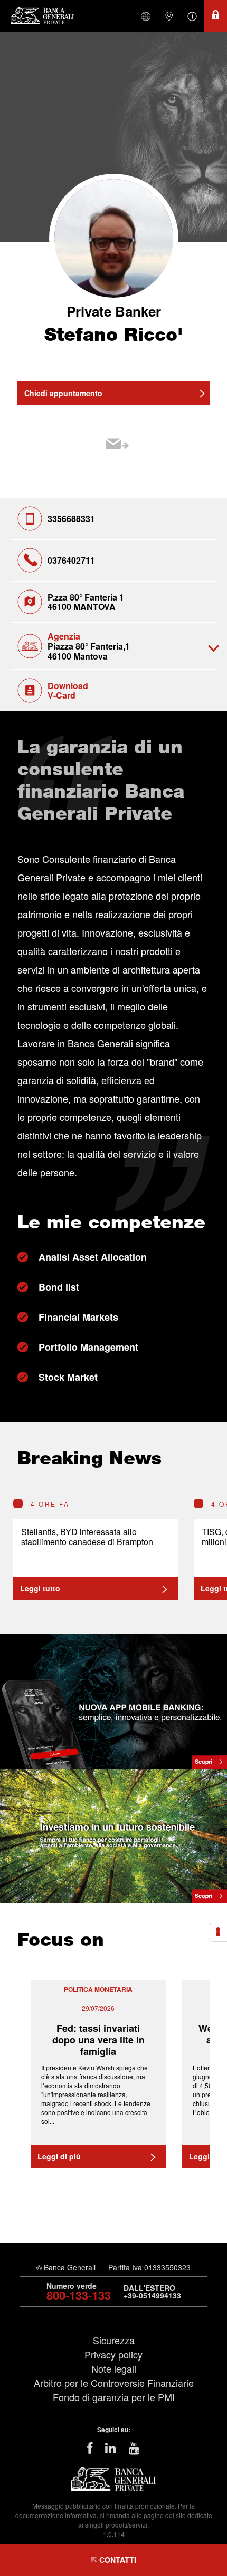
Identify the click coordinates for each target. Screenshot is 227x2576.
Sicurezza (114, 2340)
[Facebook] (90, 2447)
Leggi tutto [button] (40, 1588)
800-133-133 (79, 2295)
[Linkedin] (111, 2447)
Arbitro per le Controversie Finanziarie (114, 2383)
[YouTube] (134, 2447)
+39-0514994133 (152, 2295)
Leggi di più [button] (59, 2156)
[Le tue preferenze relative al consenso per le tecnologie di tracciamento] (218, 1932)
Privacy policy (113, 2354)
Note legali (114, 2368)
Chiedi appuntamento (63, 393)
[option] (96, 1550)
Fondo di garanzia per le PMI (114, 2397)
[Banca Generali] (45, 16)
